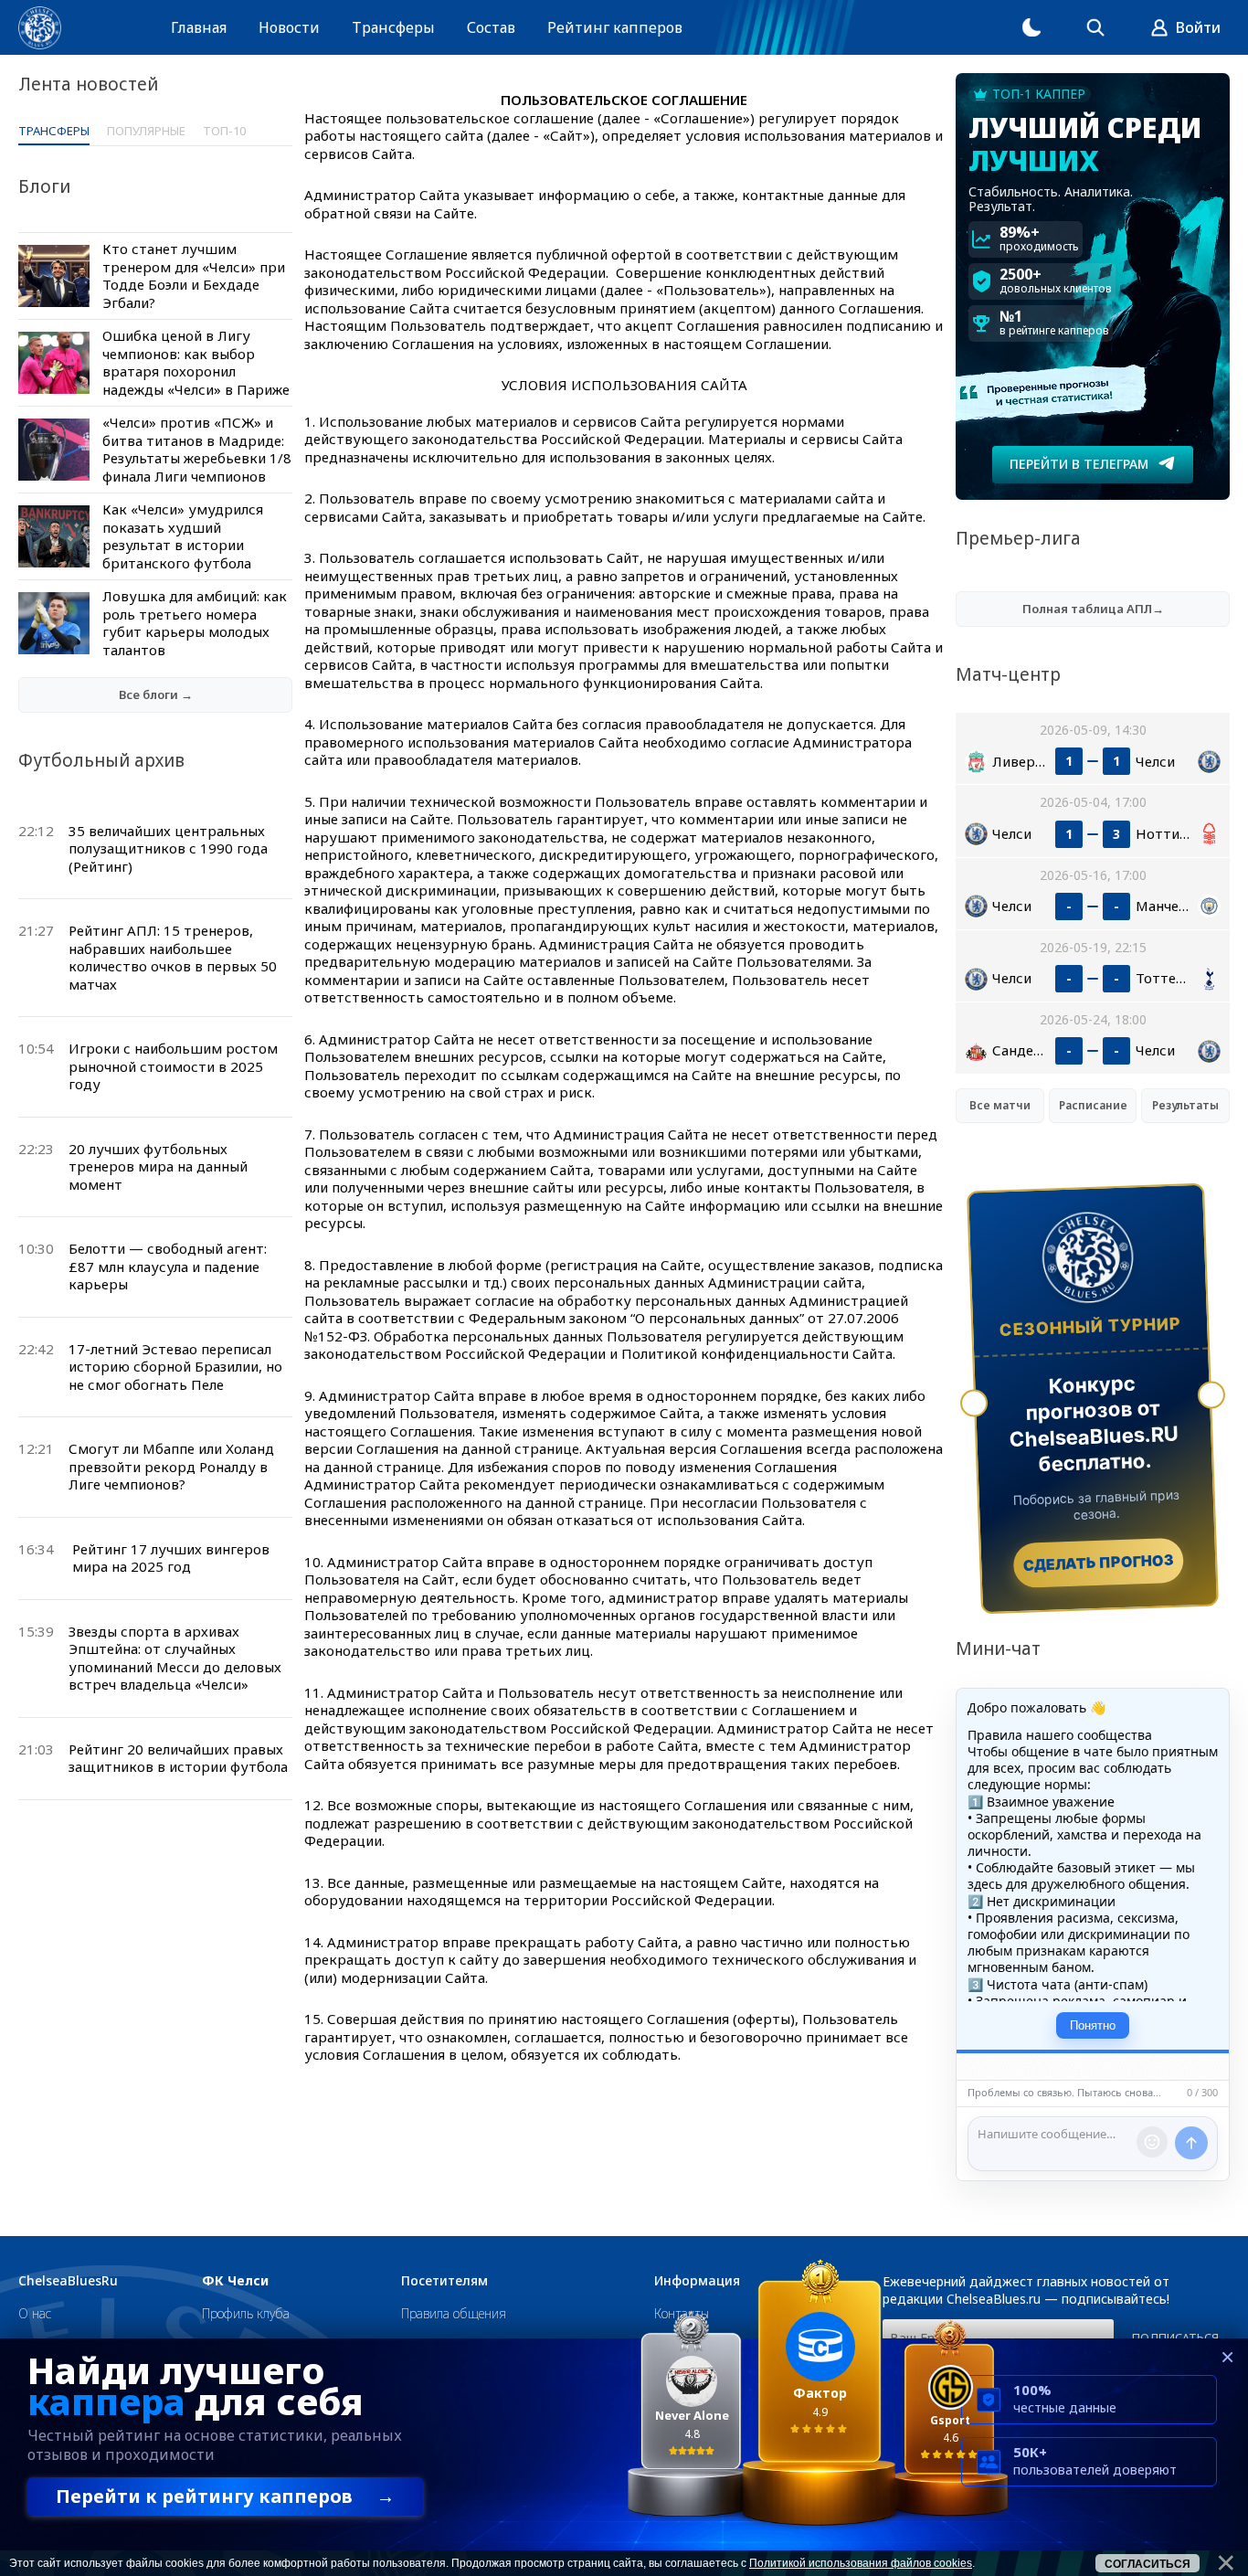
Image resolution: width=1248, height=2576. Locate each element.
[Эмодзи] (1152, 2142)
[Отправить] (1191, 2143)
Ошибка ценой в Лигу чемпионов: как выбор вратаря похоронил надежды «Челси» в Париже (196, 362)
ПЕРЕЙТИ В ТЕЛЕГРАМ (1079, 464)
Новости (289, 27)
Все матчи (1000, 1105)
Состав (491, 27)
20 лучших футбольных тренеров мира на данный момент (158, 1166)
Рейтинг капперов (615, 27)
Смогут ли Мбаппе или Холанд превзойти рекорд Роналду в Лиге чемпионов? (171, 1466)
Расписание (1093, 1105)
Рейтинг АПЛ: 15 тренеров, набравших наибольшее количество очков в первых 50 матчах (173, 957)
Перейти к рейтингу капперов (225, 2496)
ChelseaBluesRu (68, 2281)
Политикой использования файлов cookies (861, 2563)
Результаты (1185, 1105)
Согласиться (1148, 2564)
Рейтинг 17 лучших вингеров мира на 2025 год (171, 1558)
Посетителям (444, 2281)
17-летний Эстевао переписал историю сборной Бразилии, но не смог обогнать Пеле (175, 1367)
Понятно (1093, 2025)
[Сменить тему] (1031, 27)
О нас (35, 2313)
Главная (199, 27)
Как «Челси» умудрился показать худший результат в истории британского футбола (183, 536)
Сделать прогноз (1099, 1563)
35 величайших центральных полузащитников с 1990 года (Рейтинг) (168, 848)
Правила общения (454, 2313)
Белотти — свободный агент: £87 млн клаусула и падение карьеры (168, 1266)
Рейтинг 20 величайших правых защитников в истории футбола (178, 1758)
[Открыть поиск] (1095, 27)
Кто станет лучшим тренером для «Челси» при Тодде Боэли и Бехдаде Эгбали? (194, 276)
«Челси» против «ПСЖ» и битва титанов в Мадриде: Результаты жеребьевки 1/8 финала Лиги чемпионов (197, 449)
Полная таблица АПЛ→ (1093, 609)
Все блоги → (156, 694)
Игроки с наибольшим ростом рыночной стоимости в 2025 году (173, 1066)
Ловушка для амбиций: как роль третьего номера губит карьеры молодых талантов (195, 623)
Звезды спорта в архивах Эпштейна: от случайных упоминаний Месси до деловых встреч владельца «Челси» (175, 1658)
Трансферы (393, 27)
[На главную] (40, 28)
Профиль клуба (246, 2313)
